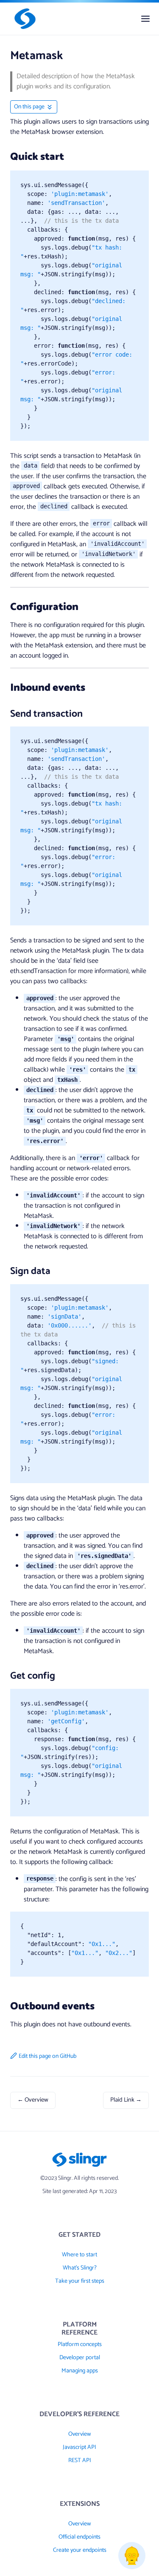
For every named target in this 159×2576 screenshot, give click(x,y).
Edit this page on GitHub (47, 2056)
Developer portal (80, 2358)
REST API (80, 2461)
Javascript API (79, 2447)
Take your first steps (80, 2281)
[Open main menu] (145, 19)
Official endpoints (79, 2537)
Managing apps (80, 2371)
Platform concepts (80, 2345)
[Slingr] (23, 19)
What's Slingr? (80, 2268)
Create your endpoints (80, 2550)
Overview (79, 2434)
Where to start (79, 2255)
